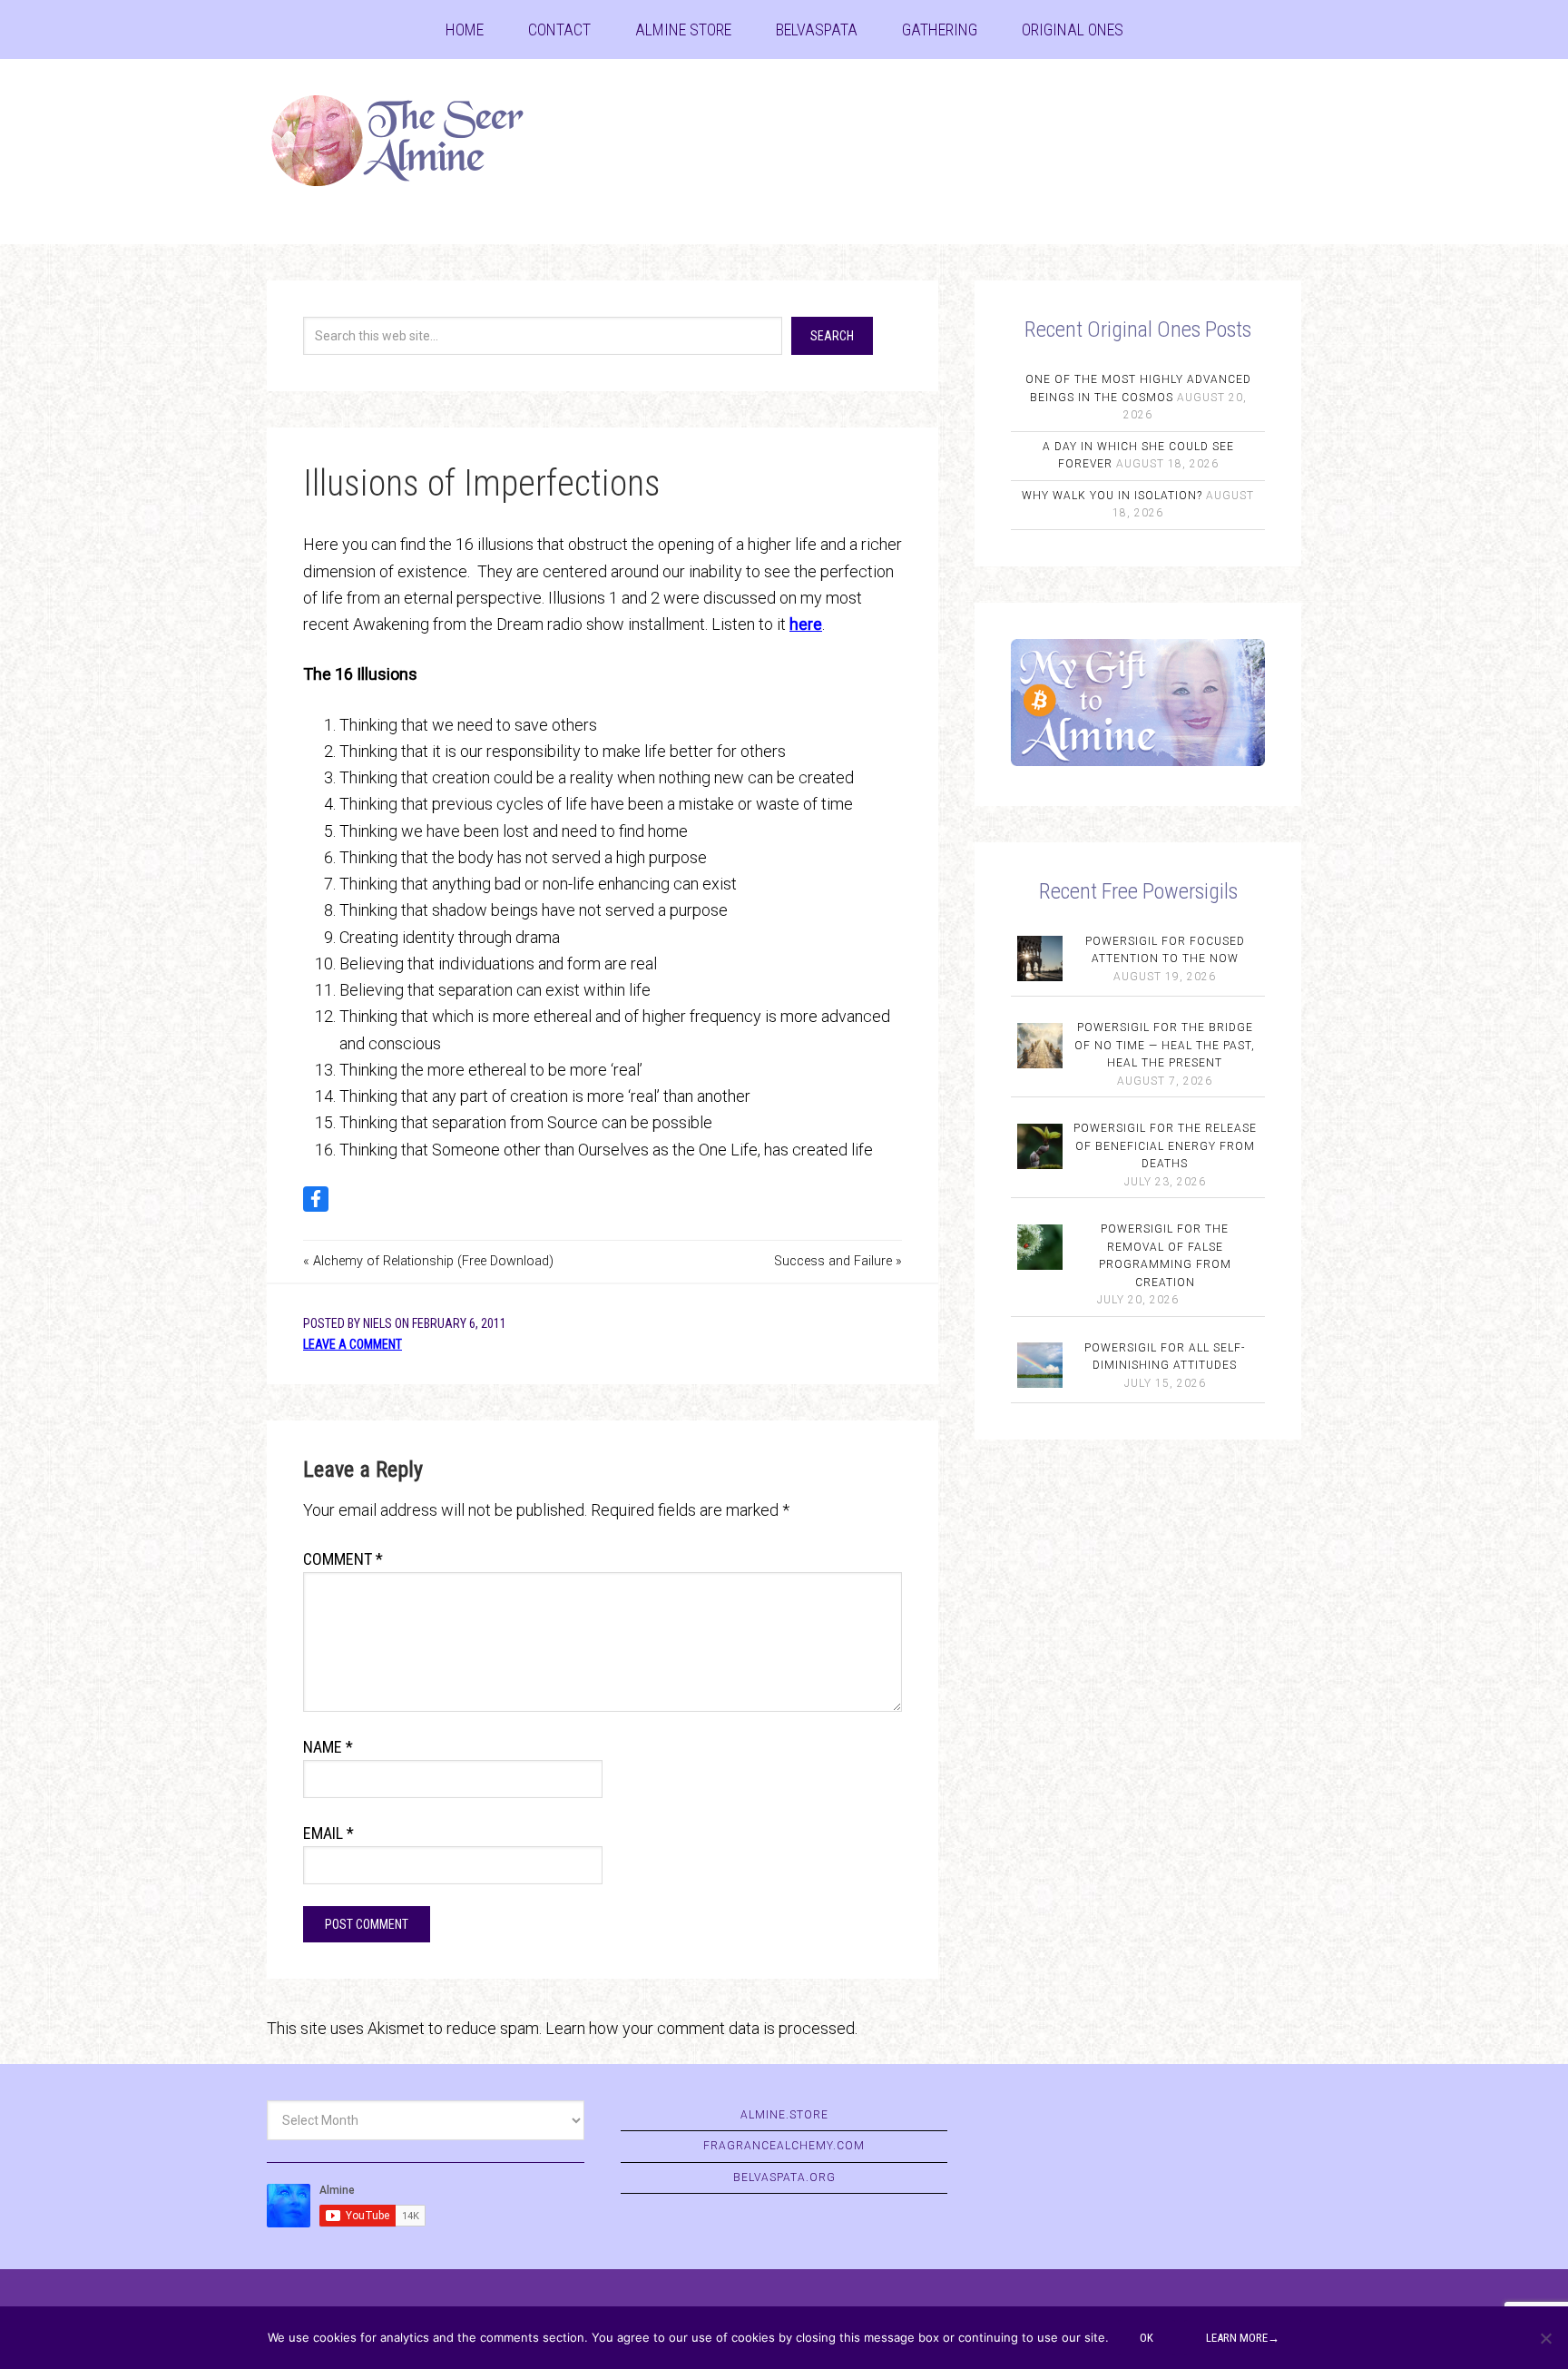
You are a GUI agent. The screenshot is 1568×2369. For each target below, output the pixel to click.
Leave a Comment (353, 1344)
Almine (412, 141)
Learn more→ (1243, 2338)
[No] (1545, 2338)
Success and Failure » (838, 1261)
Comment (343, 1559)
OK (1147, 2338)
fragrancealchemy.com (784, 2146)
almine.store (784, 2115)
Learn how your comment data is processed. (701, 2028)
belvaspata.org (784, 2177)
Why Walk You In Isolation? (1112, 496)
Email (328, 1833)
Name (328, 1747)
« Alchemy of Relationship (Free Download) (428, 1261)
